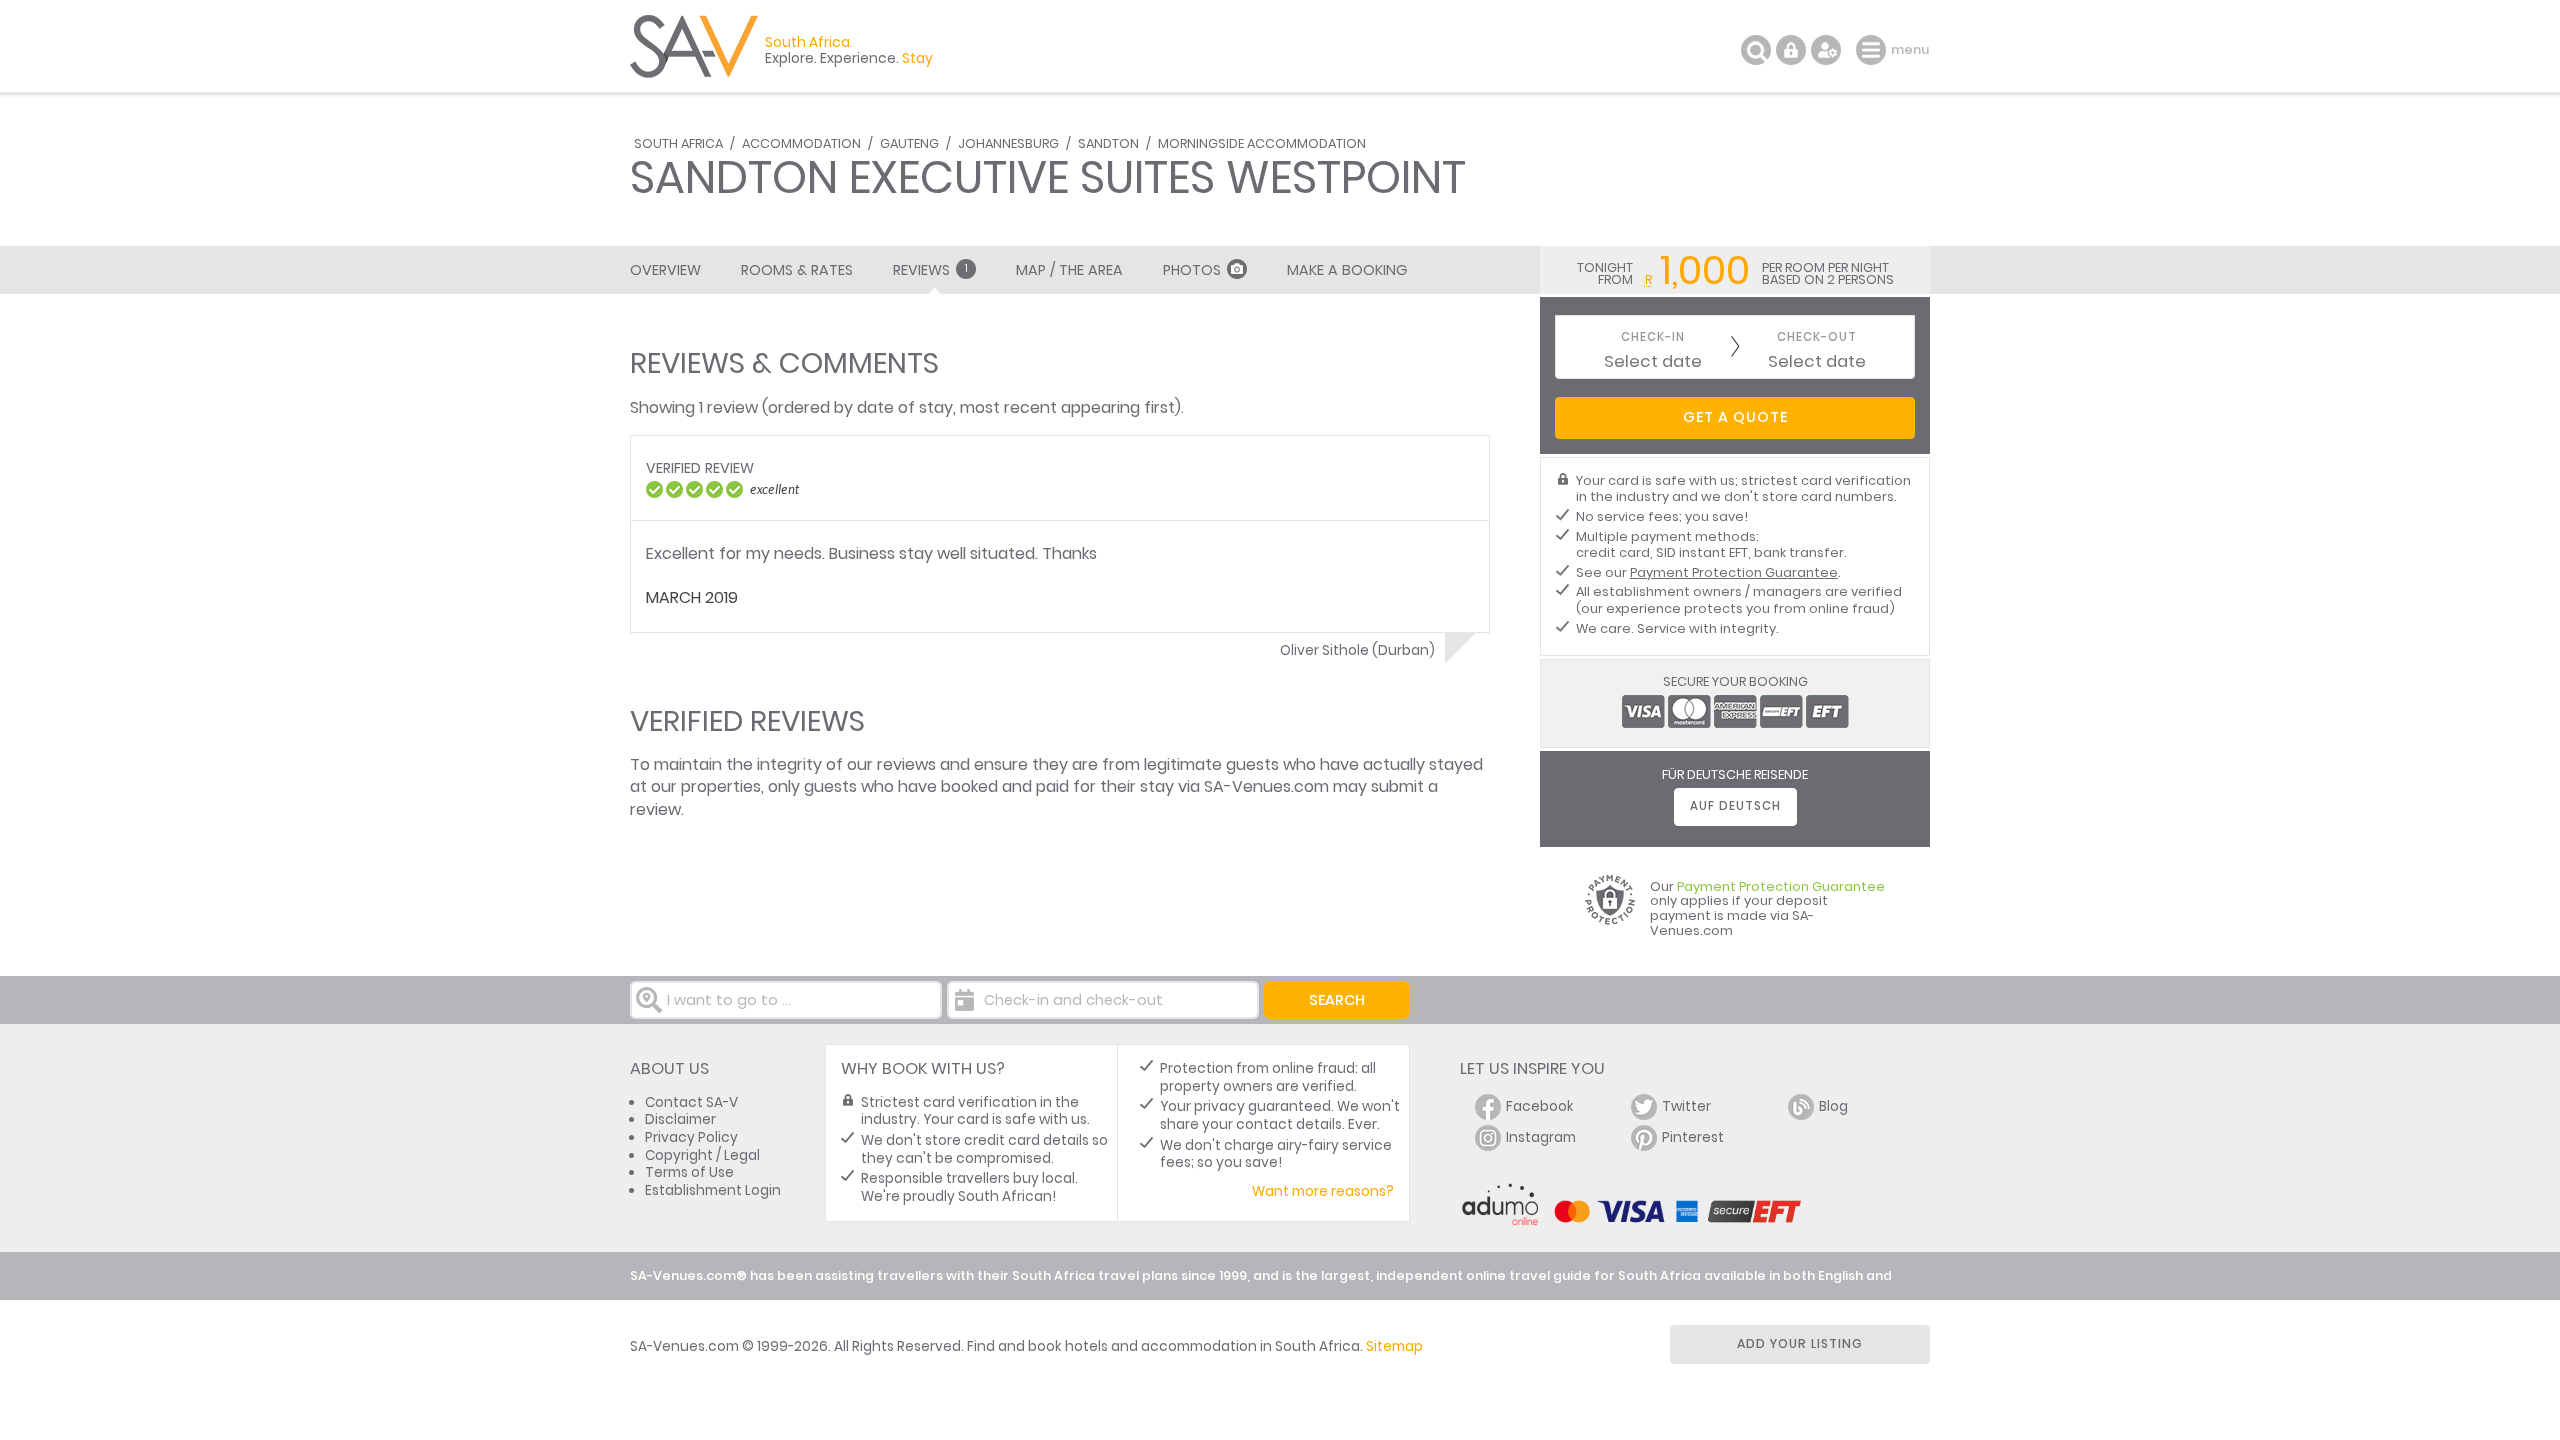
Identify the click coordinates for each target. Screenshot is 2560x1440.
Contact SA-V (691, 1102)
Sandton (1108, 143)
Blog (1833, 1106)
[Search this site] (1756, 50)
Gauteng (909, 143)
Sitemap (1394, 1346)
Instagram (1541, 1137)
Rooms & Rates (797, 270)
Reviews (930, 270)
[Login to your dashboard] (1791, 50)
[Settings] (1826, 50)
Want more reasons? (1323, 1191)
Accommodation (801, 143)
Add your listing (1800, 1343)
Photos (1192, 270)
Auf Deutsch (1735, 806)
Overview (665, 270)
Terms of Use (689, 1172)
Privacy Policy (691, 1137)
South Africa (678, 143)
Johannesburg (1008, 143)
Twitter (1686, 1106)
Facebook (1540, 1106)
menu (1873, 50)
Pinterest (1693, 1137)
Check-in (1653, 337)
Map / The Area (1069, 270)
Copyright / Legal (702, 1155)
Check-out (1817, 337)
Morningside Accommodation (1262, 143)
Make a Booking (1347, 270)
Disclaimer (680, 1119)
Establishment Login (713, 1190)
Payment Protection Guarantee (1734, 572)
